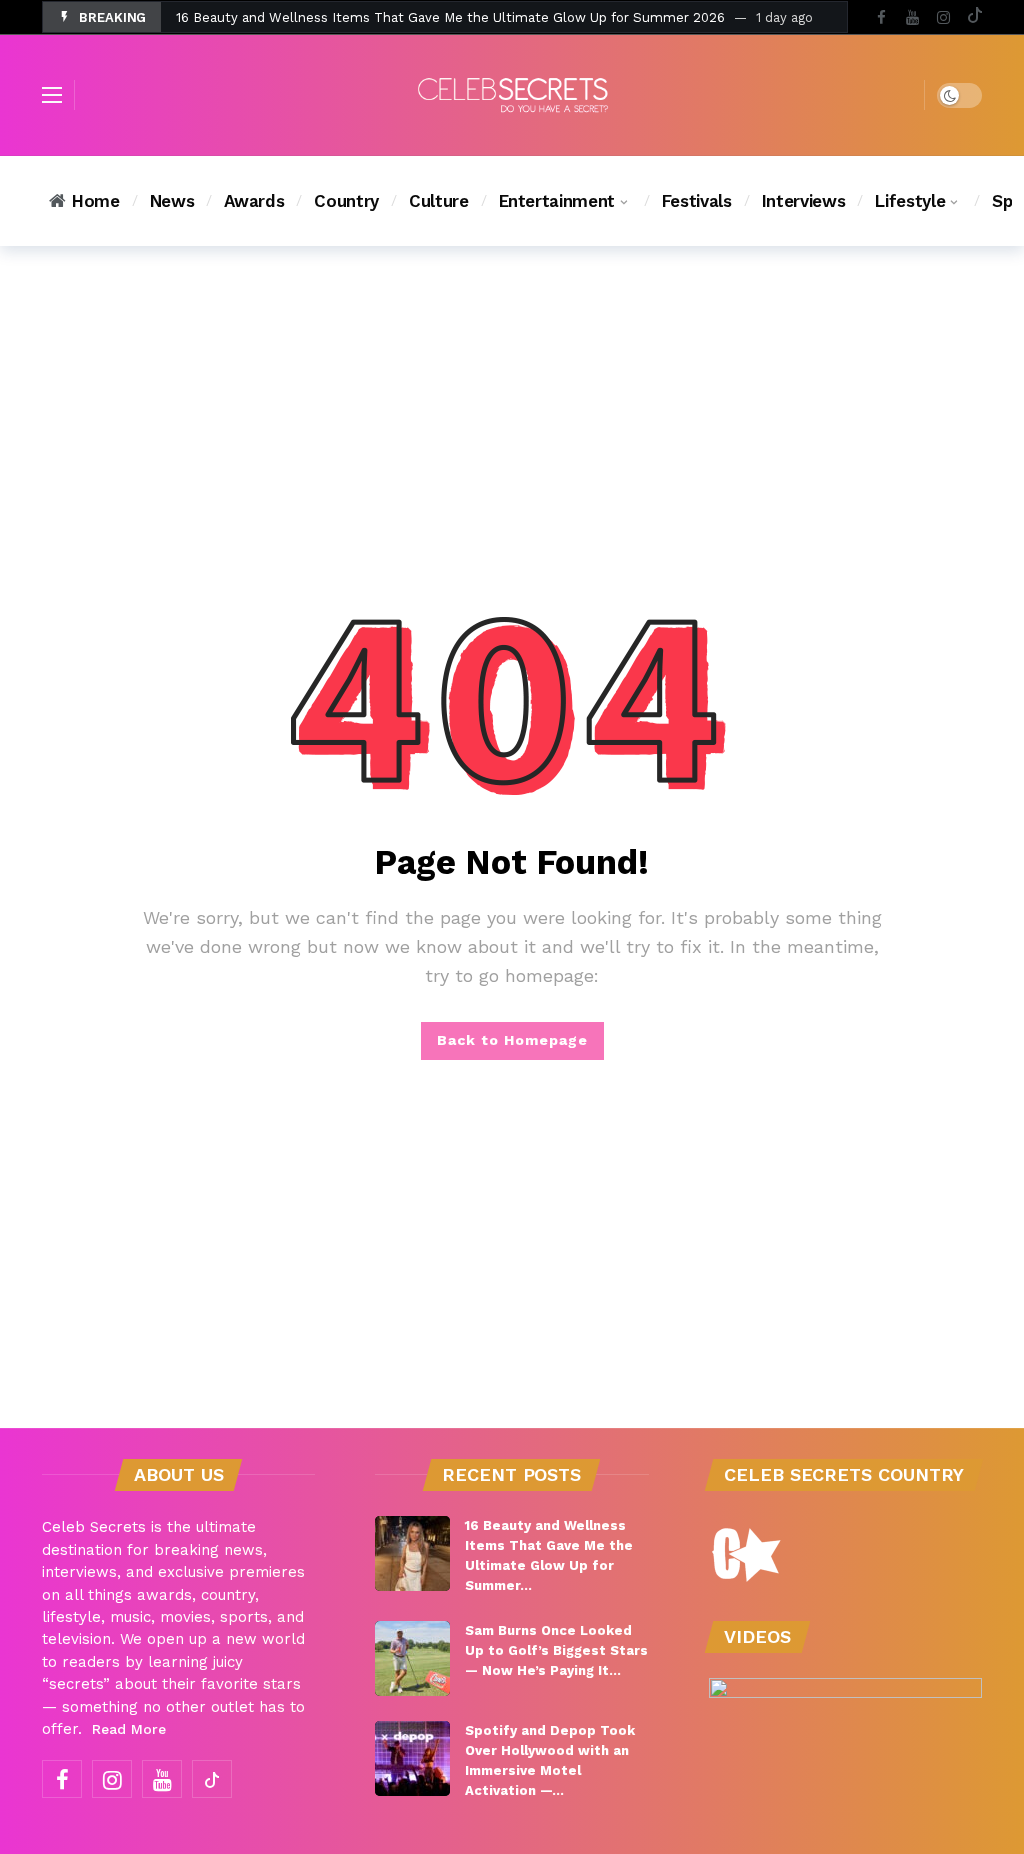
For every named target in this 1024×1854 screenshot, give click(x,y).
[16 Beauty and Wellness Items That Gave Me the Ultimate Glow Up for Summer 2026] (412, 1553)
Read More (129, 1729)
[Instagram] (943, 17)
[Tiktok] (974, 17)
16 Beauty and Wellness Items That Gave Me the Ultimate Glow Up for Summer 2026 (450, 17)
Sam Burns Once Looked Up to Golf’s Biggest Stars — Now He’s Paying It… (556, 1650)
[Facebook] (881, 17)
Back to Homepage (512, 1040)
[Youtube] (912, 17)
